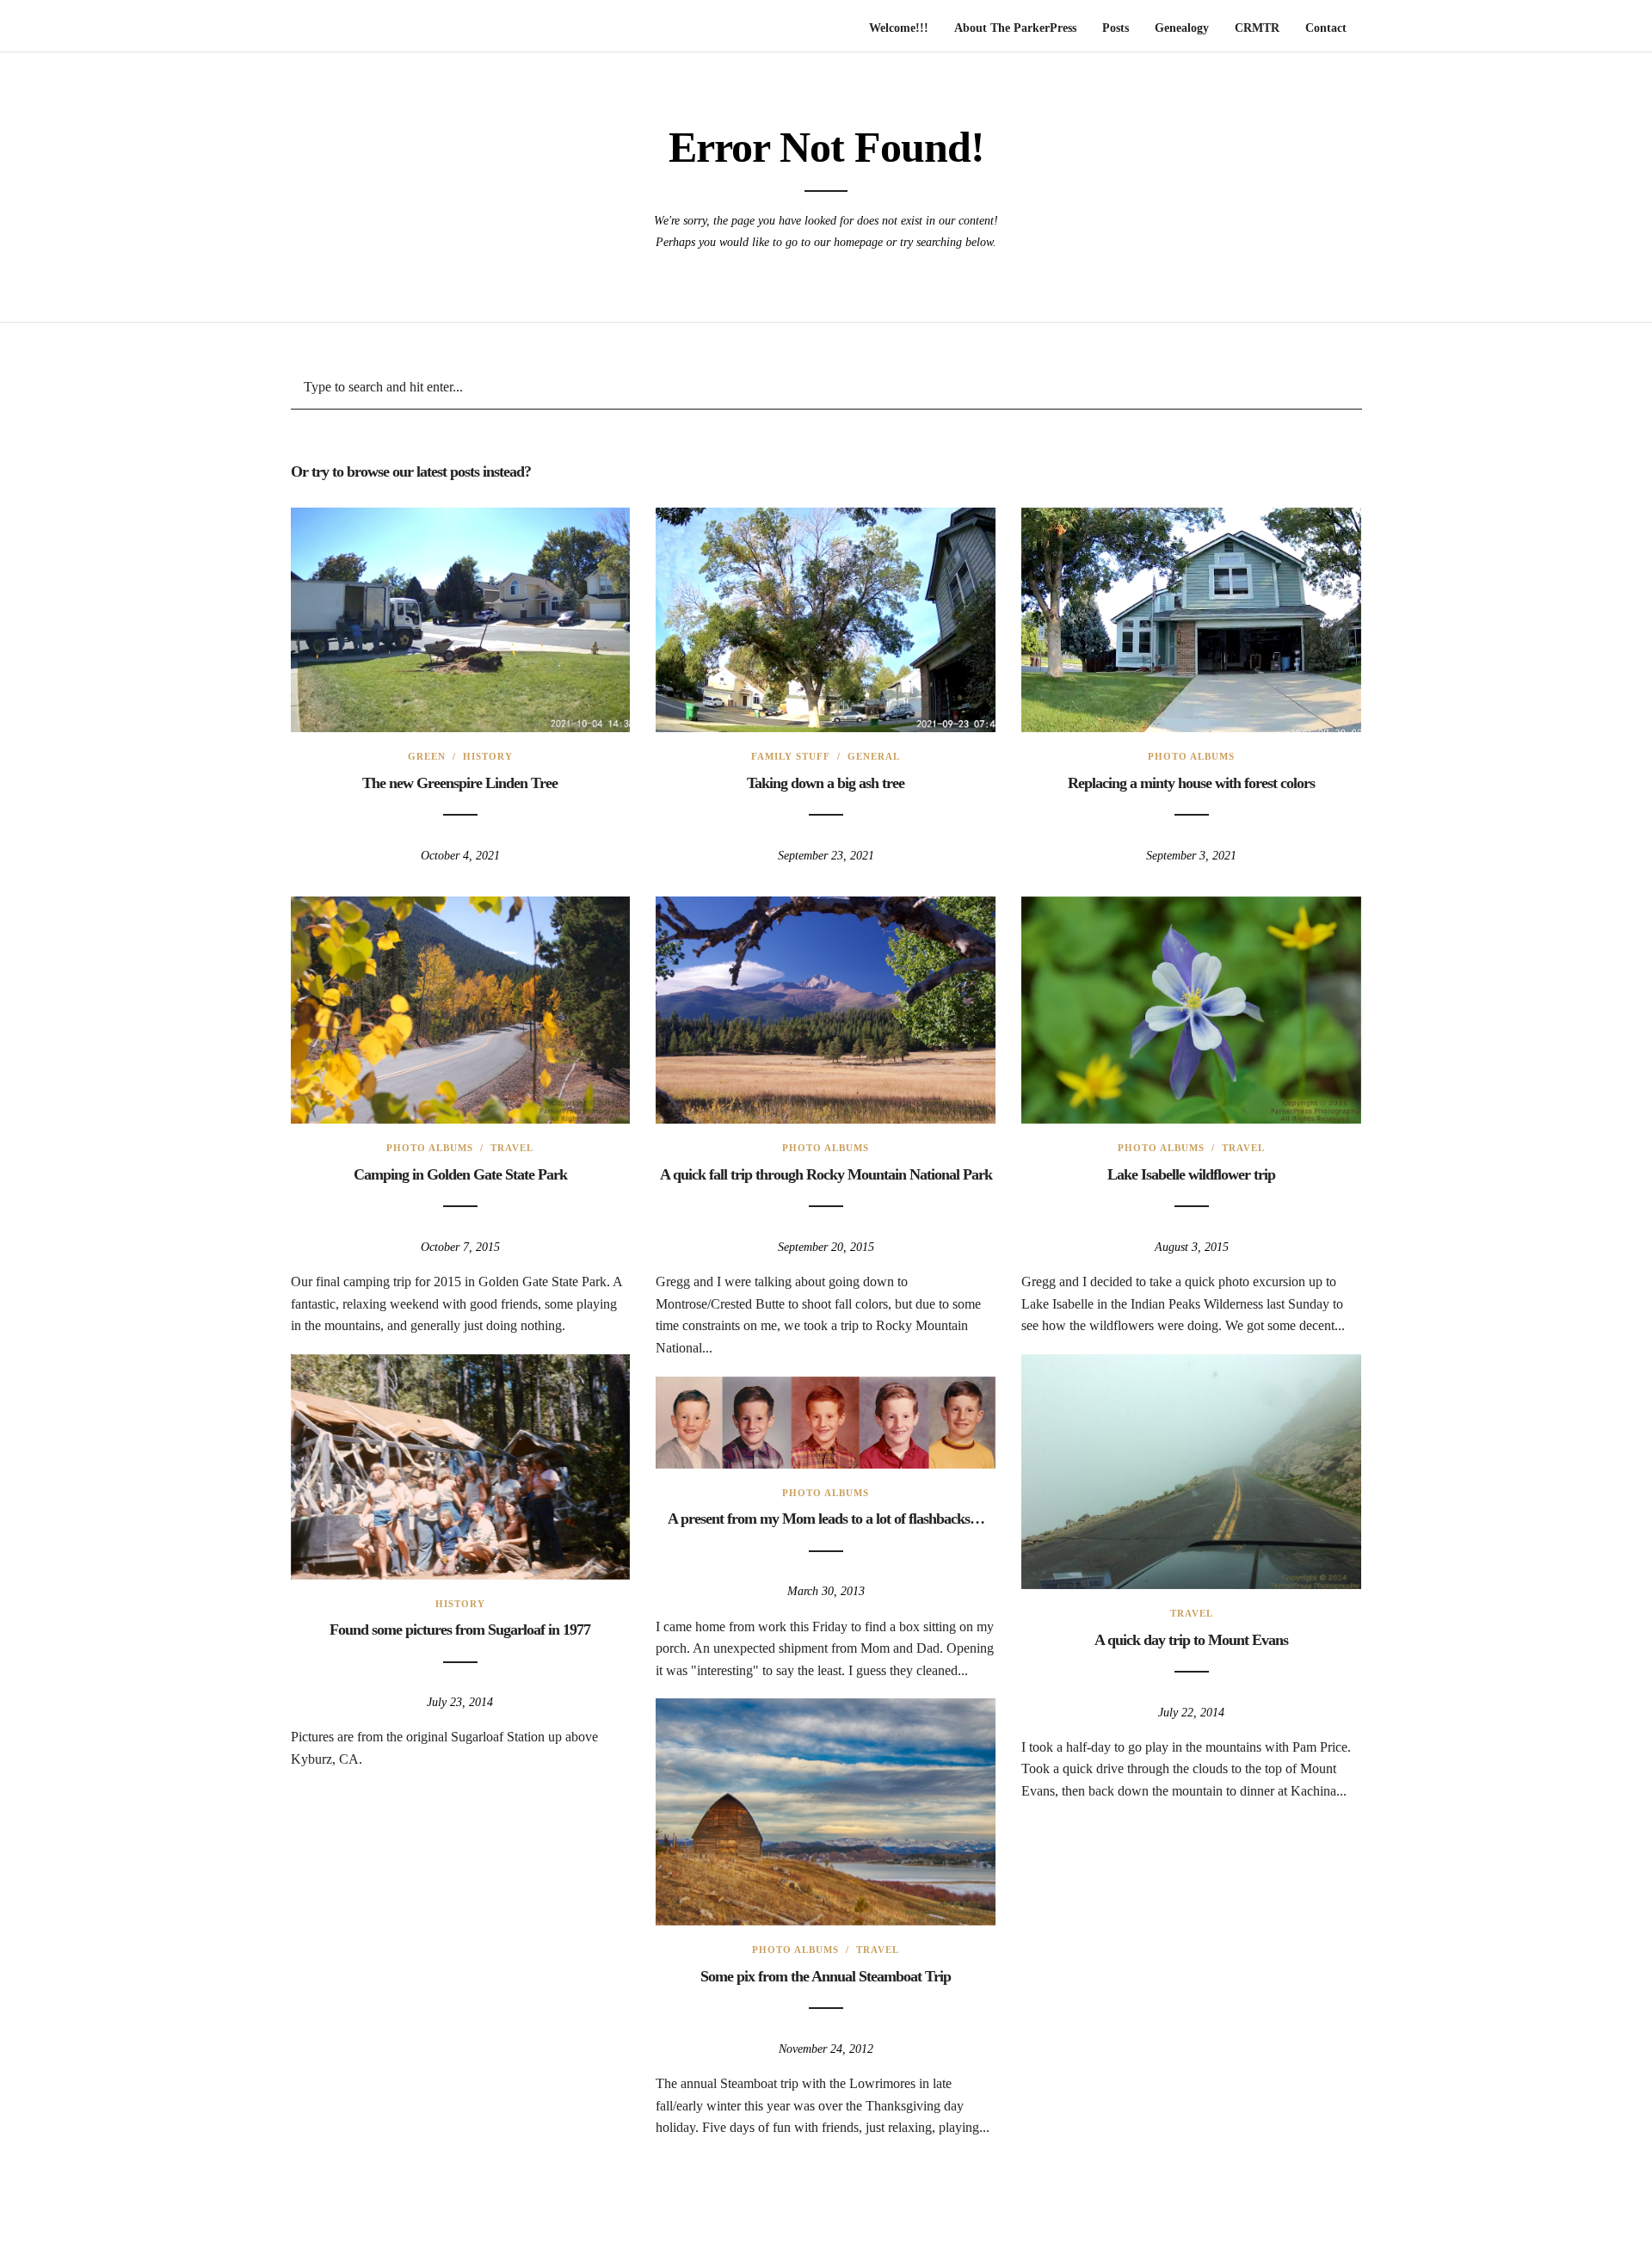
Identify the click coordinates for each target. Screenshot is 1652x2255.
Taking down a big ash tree (826, 783)
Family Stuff (791, 756)
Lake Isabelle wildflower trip (1191, 1174)
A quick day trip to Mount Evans (1191, 1640)
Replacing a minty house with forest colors (1191, 783)
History (488, 756)
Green (427, 756)
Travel (512, 1148)
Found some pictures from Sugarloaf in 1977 (460, 1630)
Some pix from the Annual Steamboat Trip (826, 1976)
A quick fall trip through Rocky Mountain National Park (826, 1174)
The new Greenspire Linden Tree (460, 783)
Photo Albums (1191, 756)
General (874, 756)
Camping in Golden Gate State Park (460, 1174)
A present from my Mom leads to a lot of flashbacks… (826, 1519)
